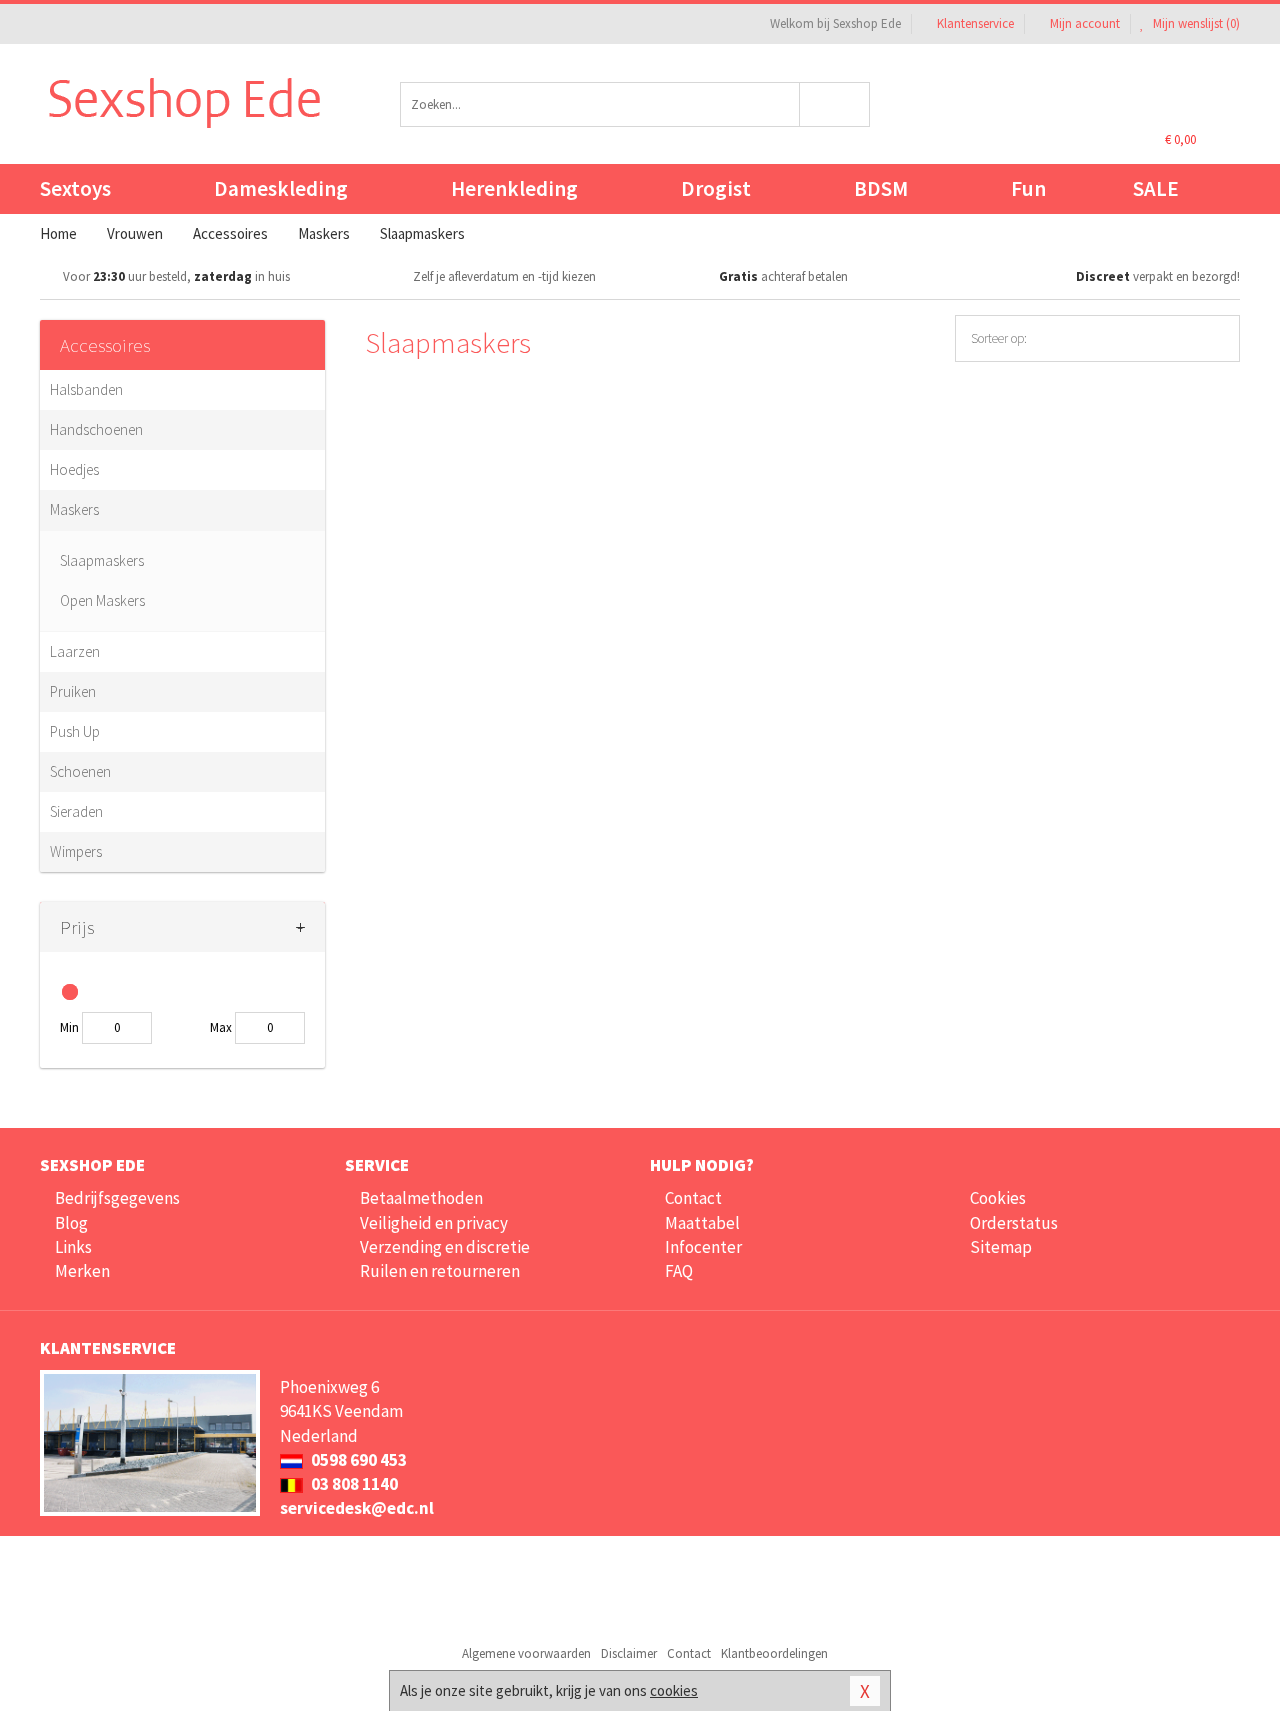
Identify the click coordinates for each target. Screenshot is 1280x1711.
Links (73, 1247)
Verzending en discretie (445, 1247)
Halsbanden (86, 389)
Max (221, 1027)
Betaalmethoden (421, 1198)
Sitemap (1001, 1247)
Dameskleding (281, 188)
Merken (82, 1271)
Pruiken (73, 691)
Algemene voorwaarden (526, 1653)
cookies (674, 1690)
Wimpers (76, 851)
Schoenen (80, 771)
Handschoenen (96, 429)
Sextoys (75, 188)
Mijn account (1085, 23)
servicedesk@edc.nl (357, 1508)
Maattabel (702, 1223)
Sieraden (76, 811)
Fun (1028, 188)
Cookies (998, 1198)
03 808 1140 (353, 1484)
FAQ (679, 1271)
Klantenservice (975, 23)
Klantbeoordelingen (774, 1653)
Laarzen (75, 651)
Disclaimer (629, 1653)
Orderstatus (1014, 1223)
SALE (1156, 188)
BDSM (881, 188)
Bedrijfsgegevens (117, 1198)
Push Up (75, 731)
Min (69, 1027)
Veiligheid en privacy (434, 1223)
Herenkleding (514, 188)
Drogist (716, 188)
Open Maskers (102, 600)
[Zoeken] (835, 104)
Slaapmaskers (102, 560)
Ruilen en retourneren (440, 1271)
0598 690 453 (357, 1460)
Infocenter (703, 1247)
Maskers (74, 509)
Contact (693, 1198)
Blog (71, 1223)
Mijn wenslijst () (1195, 23)
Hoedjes (74, 469)
